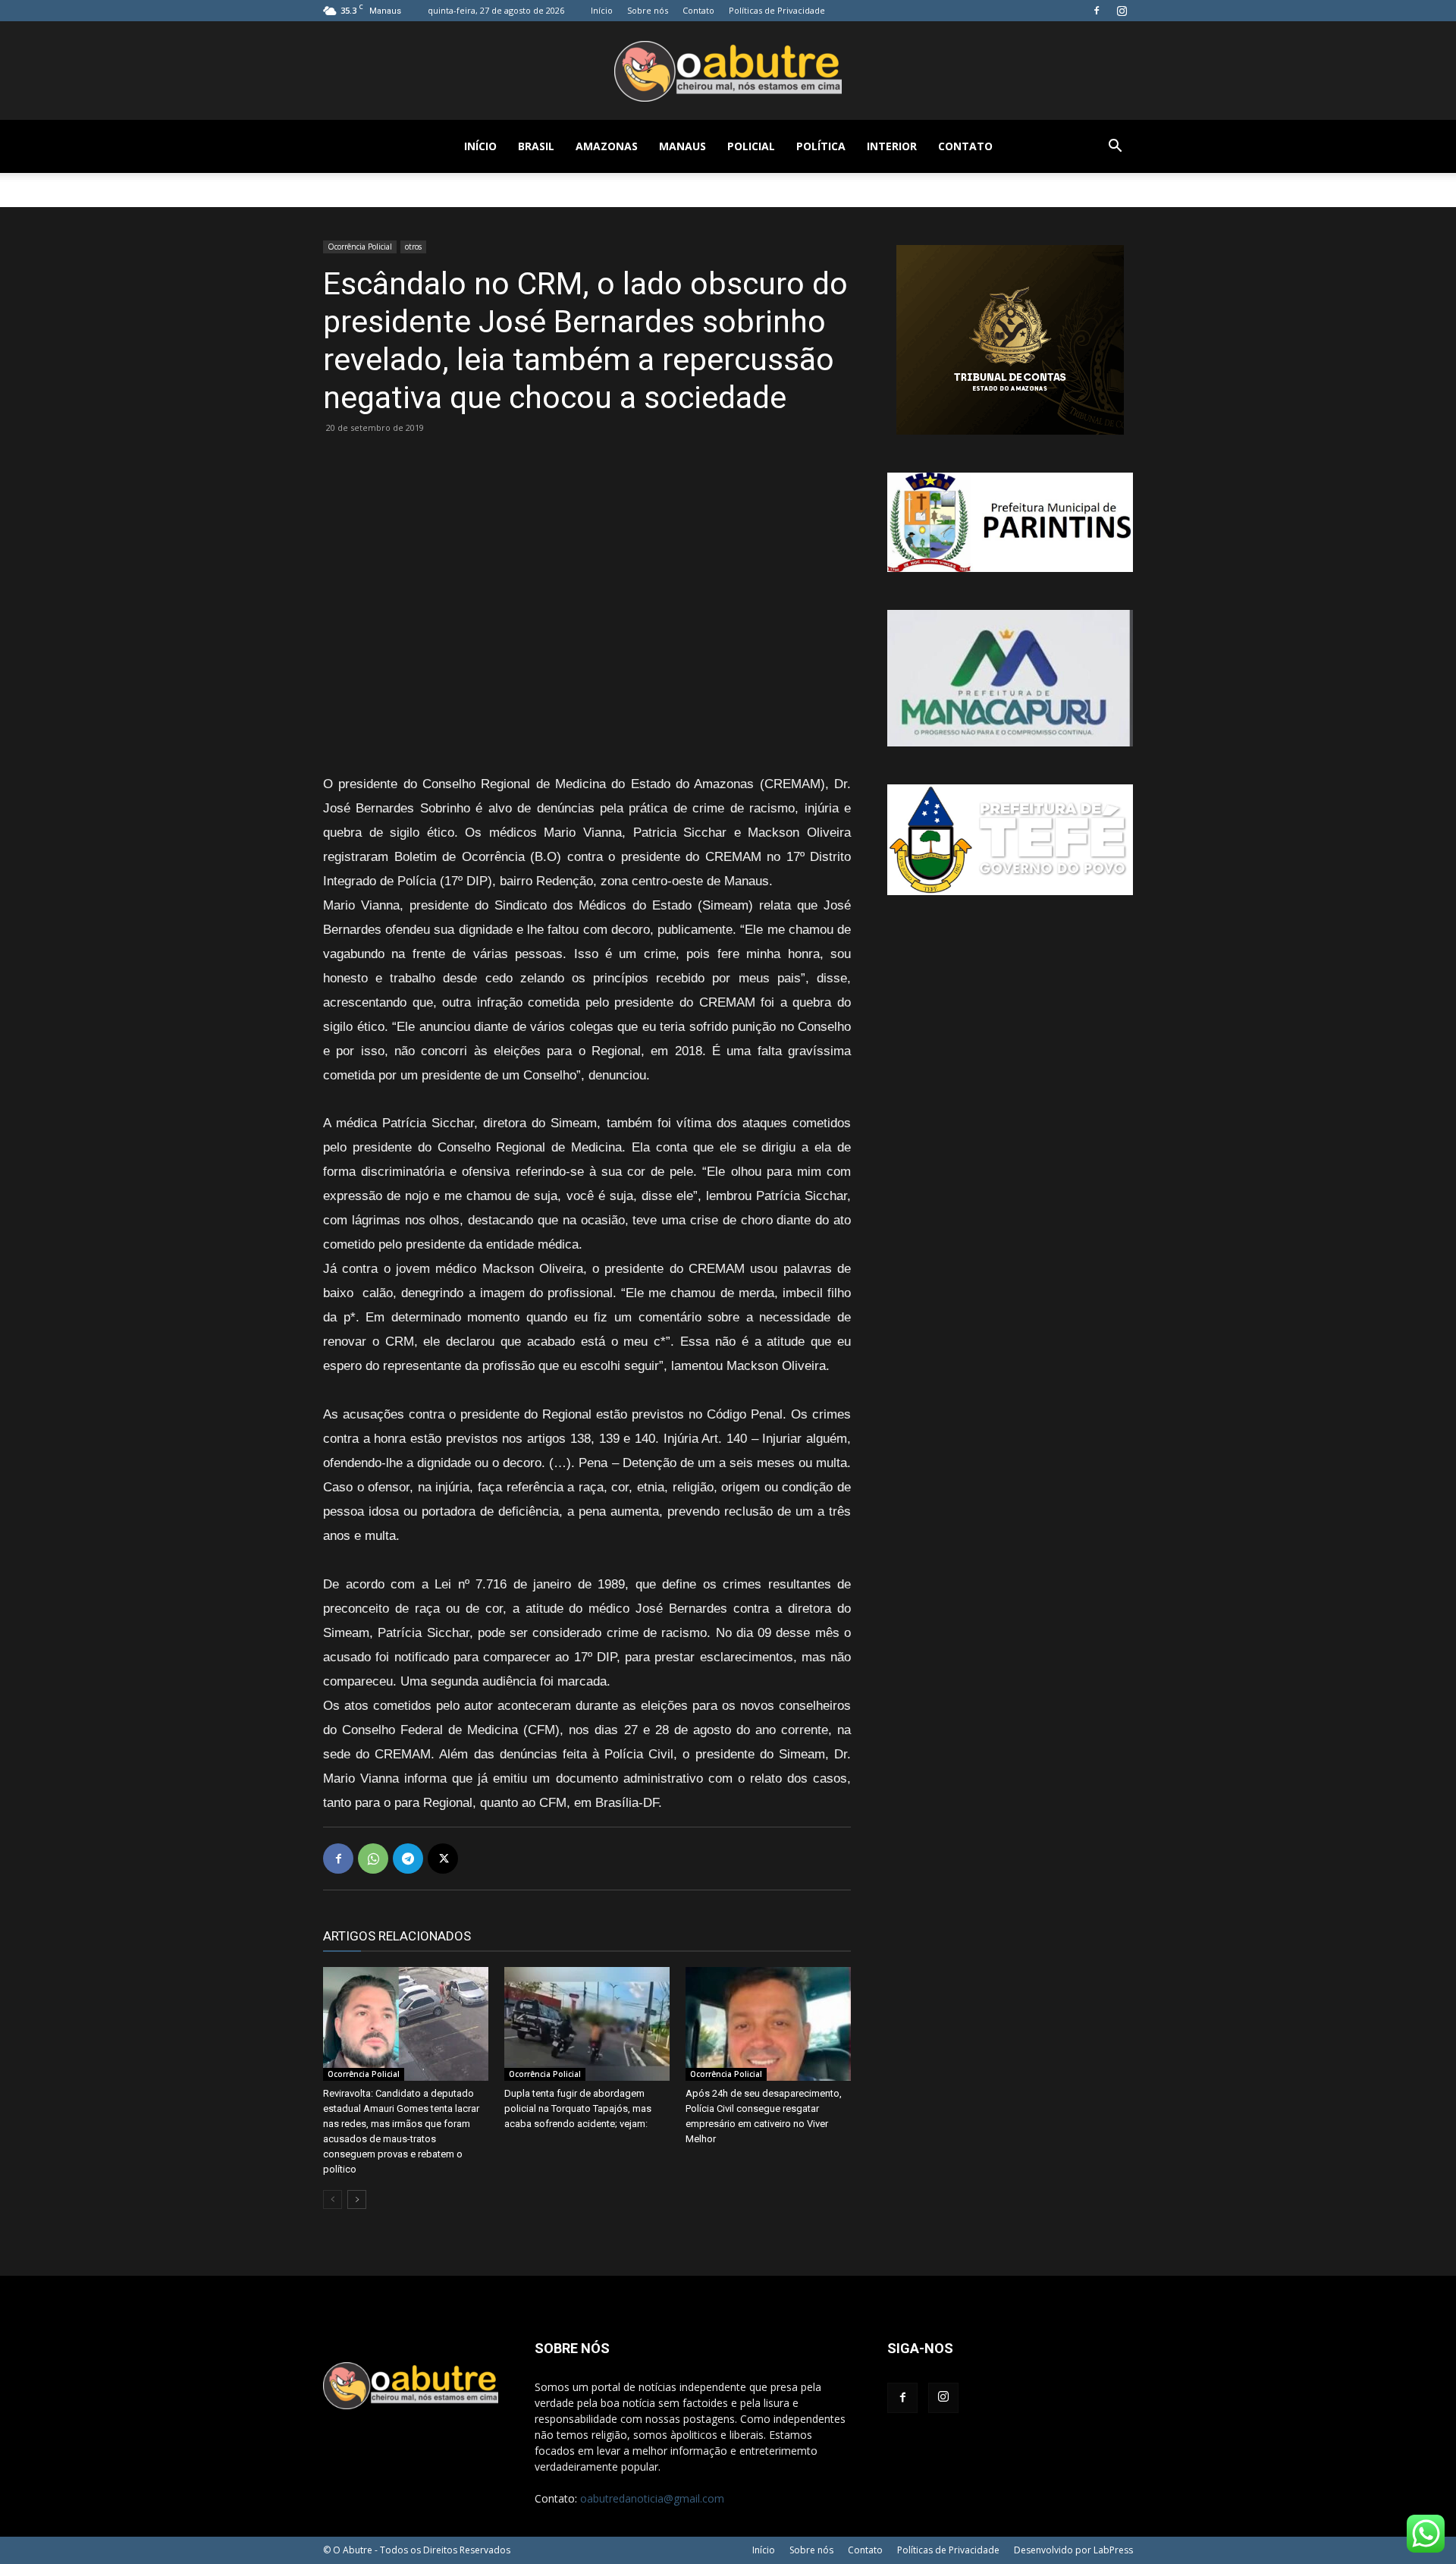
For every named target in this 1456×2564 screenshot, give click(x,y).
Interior (892, 146)
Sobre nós (648, 10)
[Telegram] (408, 1859)
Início (602, 10)
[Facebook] (1097, 11)
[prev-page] (333, 2200)
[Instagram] (1122, 11)
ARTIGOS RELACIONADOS (397, 1936)
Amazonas (607, 146)
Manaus (682, 146)
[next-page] (357, 2200)
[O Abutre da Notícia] (728, 71)
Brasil (536, 146)
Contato (698, 10)
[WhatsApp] (373, 1859)
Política (821, 146)
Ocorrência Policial (360, 247)
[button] (1115, 148)
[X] (443, 1859)
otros (413, 247)
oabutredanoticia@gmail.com (652, 2498)
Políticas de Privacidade (777, 10)
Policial (751, 146)
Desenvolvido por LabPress (1073, 2550)
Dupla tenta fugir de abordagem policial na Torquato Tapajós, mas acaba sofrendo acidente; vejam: (578, 2108)
